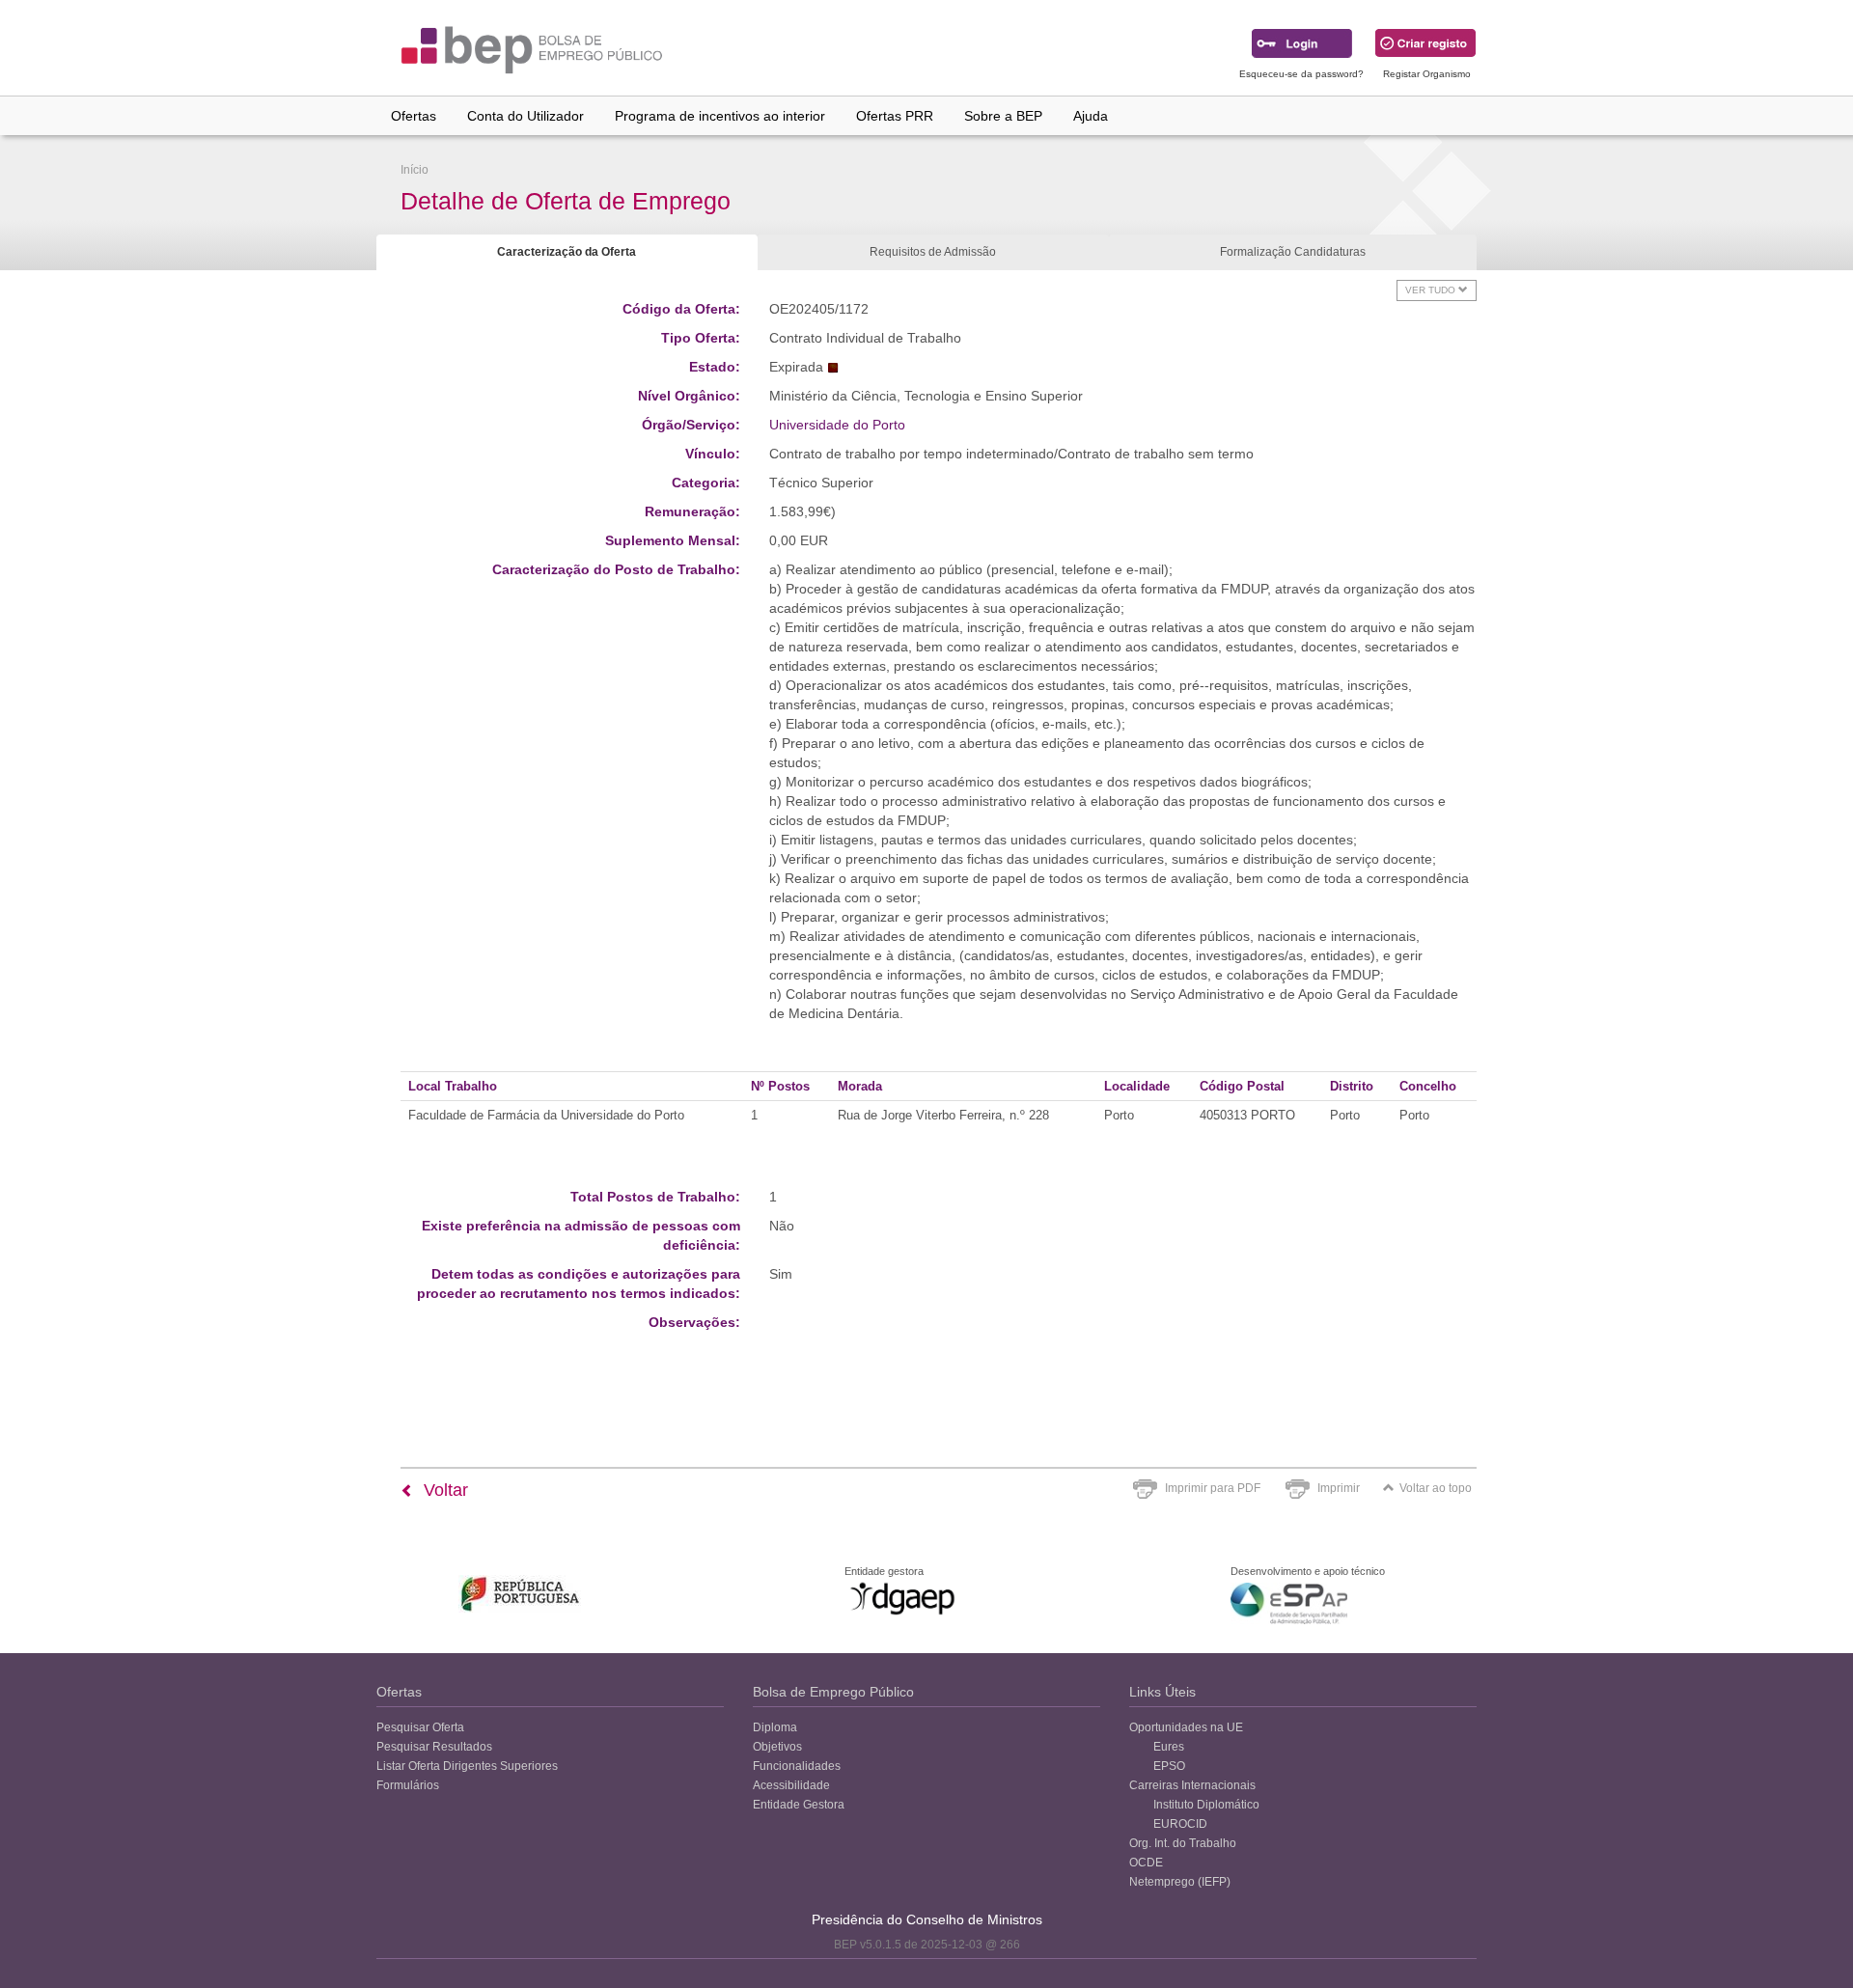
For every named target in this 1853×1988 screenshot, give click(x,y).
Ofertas (414, 116)
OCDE (1146, 1863)
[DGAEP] (902, 1598)
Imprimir (1339, 1488)
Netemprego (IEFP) (1180, 1882)
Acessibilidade (791, 1785)
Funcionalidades (797, 1766)
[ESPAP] (1289, 1603)
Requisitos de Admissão (933, 252)
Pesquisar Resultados (434, 1747)
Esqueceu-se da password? (1301, 74)
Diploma (775, 1727)
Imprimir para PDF (1213, 1488)
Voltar (443, 1490)
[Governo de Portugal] (521, 1594)
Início (415, 170)
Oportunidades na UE (1186, 1727)
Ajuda (1091, 116)
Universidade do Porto (837, 425)
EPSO (1169, 1766)
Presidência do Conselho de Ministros (927, 1919)
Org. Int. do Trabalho (1183, 1843)
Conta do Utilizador (525, 116)
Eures (1169, 1747)
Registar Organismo (1427, 74)
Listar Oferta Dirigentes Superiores (467, 1766)
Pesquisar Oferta (420, 1727)
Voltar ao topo (1436, 1488)
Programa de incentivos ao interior (720, 116)
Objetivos (777, 1747)
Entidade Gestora (799, 1805)
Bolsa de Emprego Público (833, 1692)
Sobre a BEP (1003, 116)
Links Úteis (1162, 1692)
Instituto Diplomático (1206, 1805)
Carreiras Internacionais (1192, 1785)
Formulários (408, 1785)
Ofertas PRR (895, 116)
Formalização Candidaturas (1293, 252)
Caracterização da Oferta (567, 252)
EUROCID (1180, 1824)
